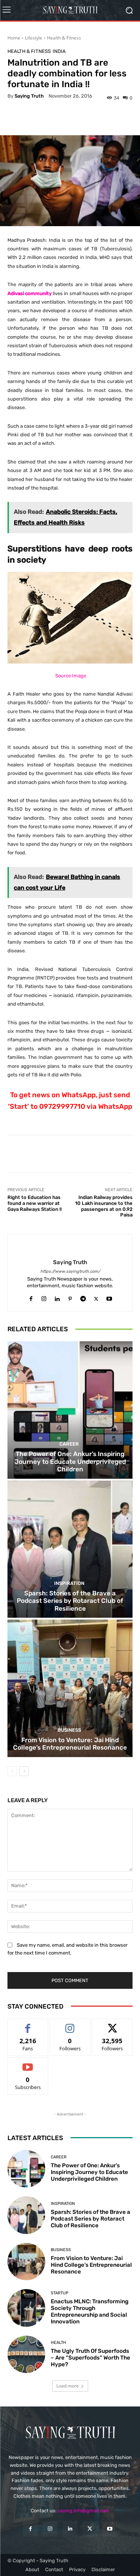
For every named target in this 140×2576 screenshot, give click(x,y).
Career (69, 1444)
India (59, 51)
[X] (96, 1297)
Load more (68, 2386)
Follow (70, 2024)
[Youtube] (109, 1297)
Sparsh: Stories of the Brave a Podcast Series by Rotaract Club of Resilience (70, 1601)
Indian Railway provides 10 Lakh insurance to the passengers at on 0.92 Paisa (104, 1206)
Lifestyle (34, 38)
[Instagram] (44, 1297)
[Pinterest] (70, 1297)
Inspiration (69, 1583)
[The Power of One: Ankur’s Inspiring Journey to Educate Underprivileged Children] (70, 1410)
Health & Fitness (64, 38)
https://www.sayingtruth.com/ (70, 1271)
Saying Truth (29, 96)
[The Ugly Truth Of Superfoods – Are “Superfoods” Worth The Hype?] (26, 2355)
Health (58, 2343)
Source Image (71, 676)
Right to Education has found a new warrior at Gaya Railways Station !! (35, 1203)
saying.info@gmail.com (83, 2511)
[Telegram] (83, 1297)
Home (14, 38)
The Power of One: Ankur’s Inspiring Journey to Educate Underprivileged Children (70, 1461)
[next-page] (24, 1771)
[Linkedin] (57, 1297)
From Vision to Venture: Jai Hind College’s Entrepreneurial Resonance (70, 1744)
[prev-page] (12, 1771)
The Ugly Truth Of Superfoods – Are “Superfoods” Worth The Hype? (91, 2358)
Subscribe (28, 2063)
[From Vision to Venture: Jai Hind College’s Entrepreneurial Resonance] (70, 1688)
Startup (60, 2293)
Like (28, 2024)
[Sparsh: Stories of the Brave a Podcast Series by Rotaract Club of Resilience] (70, 1549)
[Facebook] (31, 1297)
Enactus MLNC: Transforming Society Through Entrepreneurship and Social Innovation (90, 2311)
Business (69, 1730)
